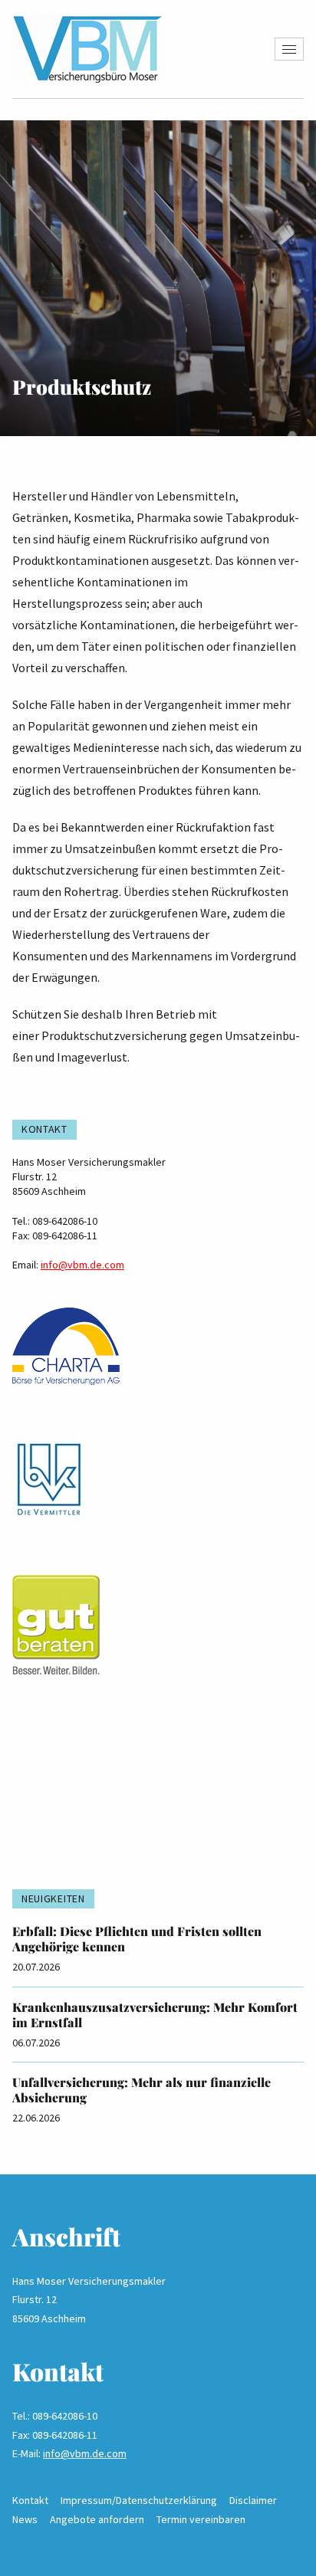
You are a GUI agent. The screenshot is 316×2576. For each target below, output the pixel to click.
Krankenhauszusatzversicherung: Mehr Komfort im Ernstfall (155, 2015)
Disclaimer (253, 2500)
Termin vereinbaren (201, 2519)
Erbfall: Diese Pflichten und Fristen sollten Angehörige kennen (137, 1939)
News (25, 2519)
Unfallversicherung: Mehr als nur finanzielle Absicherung (142, 2090)
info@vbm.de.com (82, 1265)
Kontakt (30, 2500)
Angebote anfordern (97, 2519)
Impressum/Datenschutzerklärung (139, 2500)
